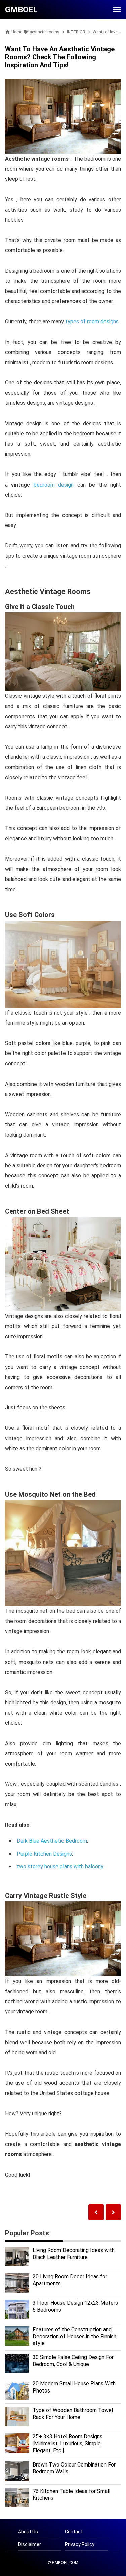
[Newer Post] (113, 2212)
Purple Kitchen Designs (44, 1854)
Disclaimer (30, 2544)
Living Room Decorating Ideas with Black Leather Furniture (74, 2254)
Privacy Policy (80, 2544)
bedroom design (54, 485)
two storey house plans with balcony (60, 1867)
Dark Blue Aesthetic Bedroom (52, 1841)
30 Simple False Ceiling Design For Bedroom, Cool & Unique (73, 2361)
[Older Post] (96, 2212)
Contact (74, 2532)
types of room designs (92, 322)
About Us (28, 2532)
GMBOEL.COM (65, 2563)
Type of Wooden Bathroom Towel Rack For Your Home (73, 2414)
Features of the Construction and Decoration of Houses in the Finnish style (74, 2336)
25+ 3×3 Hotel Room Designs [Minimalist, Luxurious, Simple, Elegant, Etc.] (68, 2444)
